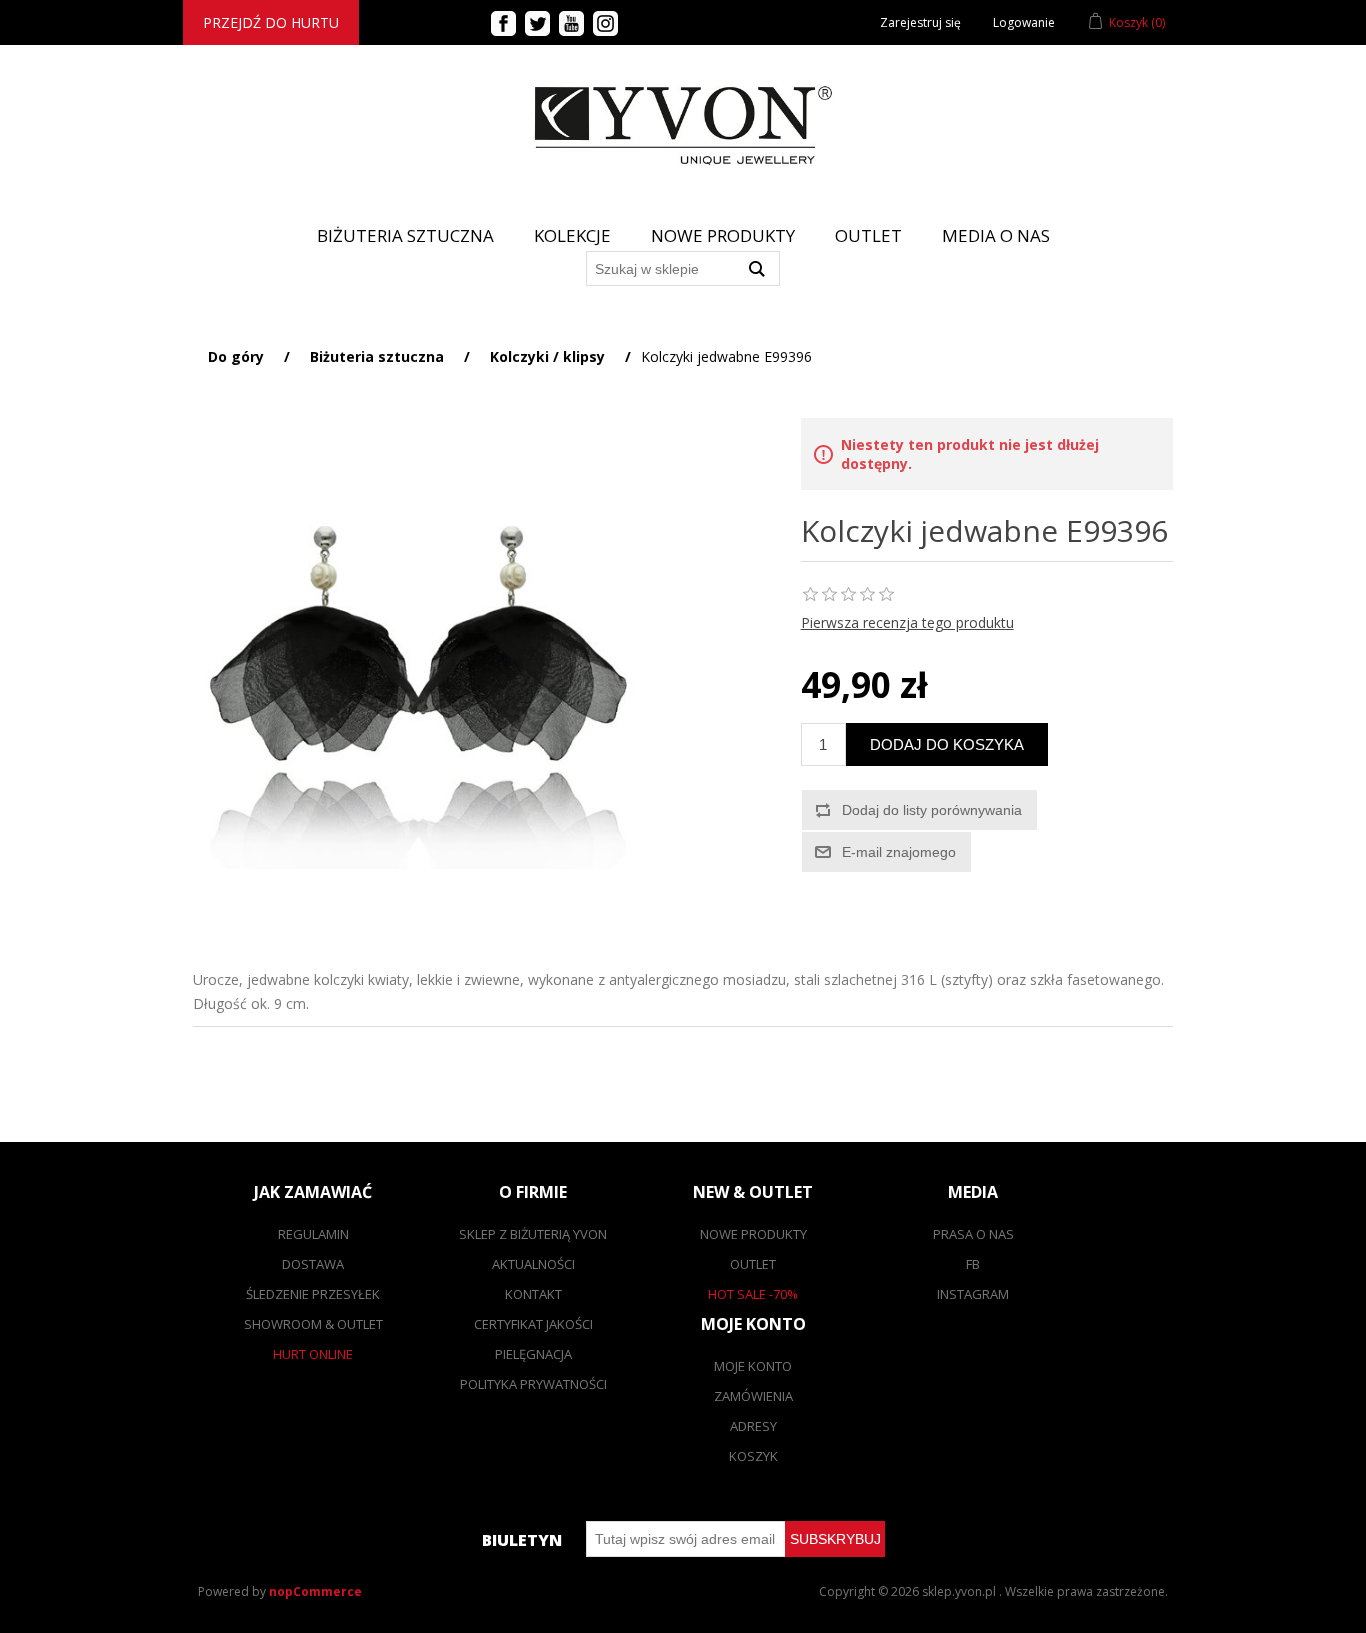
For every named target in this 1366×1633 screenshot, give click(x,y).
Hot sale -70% (753, 1294)
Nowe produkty (723, 235)
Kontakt (533, 1294)
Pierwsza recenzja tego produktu (907, 622)
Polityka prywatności (533, 1384)
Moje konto (753, 1366)
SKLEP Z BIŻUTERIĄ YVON (533, 1234)
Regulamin (313, 1234)
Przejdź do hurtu (271, 22)
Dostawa (313, 1264)
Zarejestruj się (920, 22)
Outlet (868, 235)
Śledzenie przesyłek (313, 1294)
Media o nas (996, 235)
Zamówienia (753, 1396)
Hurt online (313, 1354)
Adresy (753, 1426)
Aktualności (533, 1264)
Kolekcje (572, 235)
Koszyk (753, 1456)
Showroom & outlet (313, 1324)
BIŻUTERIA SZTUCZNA (405, 235)
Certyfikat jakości (533, 1324)
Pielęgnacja (533, 1354)
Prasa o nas (973, 1234)
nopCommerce (315, 1591)
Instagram (973, 1294)
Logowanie (1024, 22)
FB (973, 1264)
